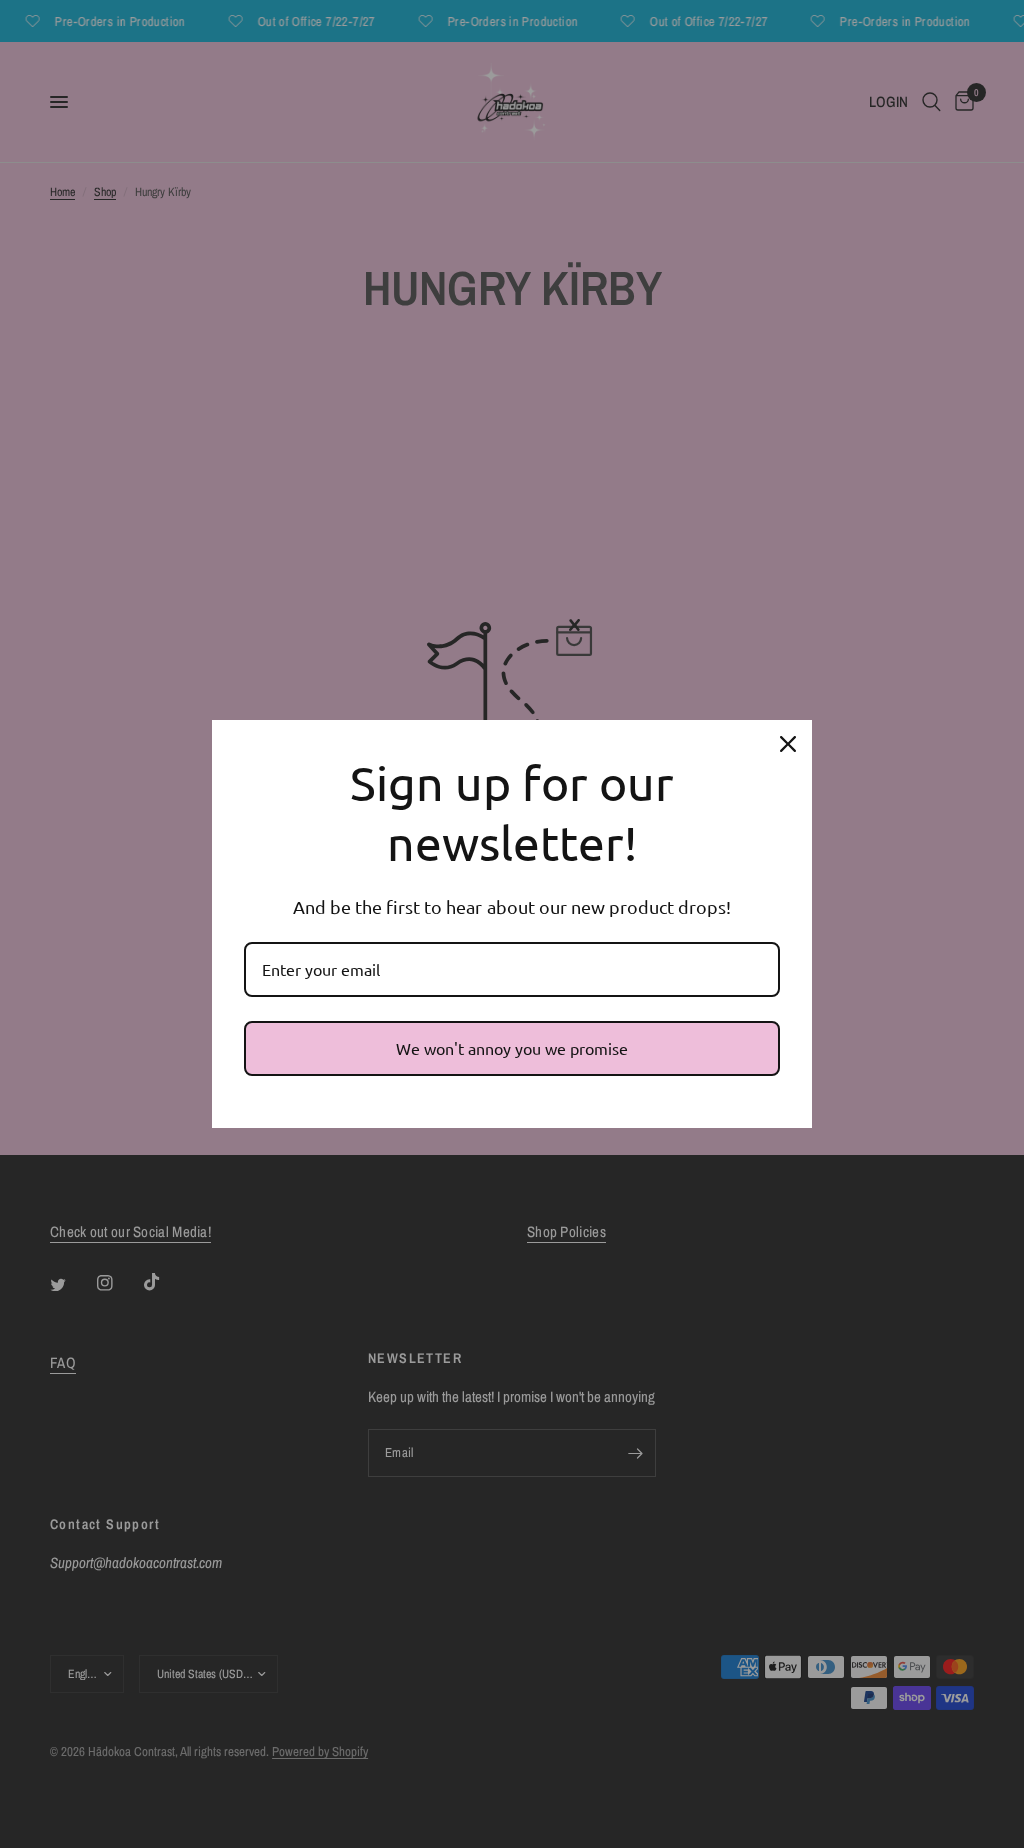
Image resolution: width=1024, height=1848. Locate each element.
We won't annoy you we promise (512, 1048)
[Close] (788, 744)
